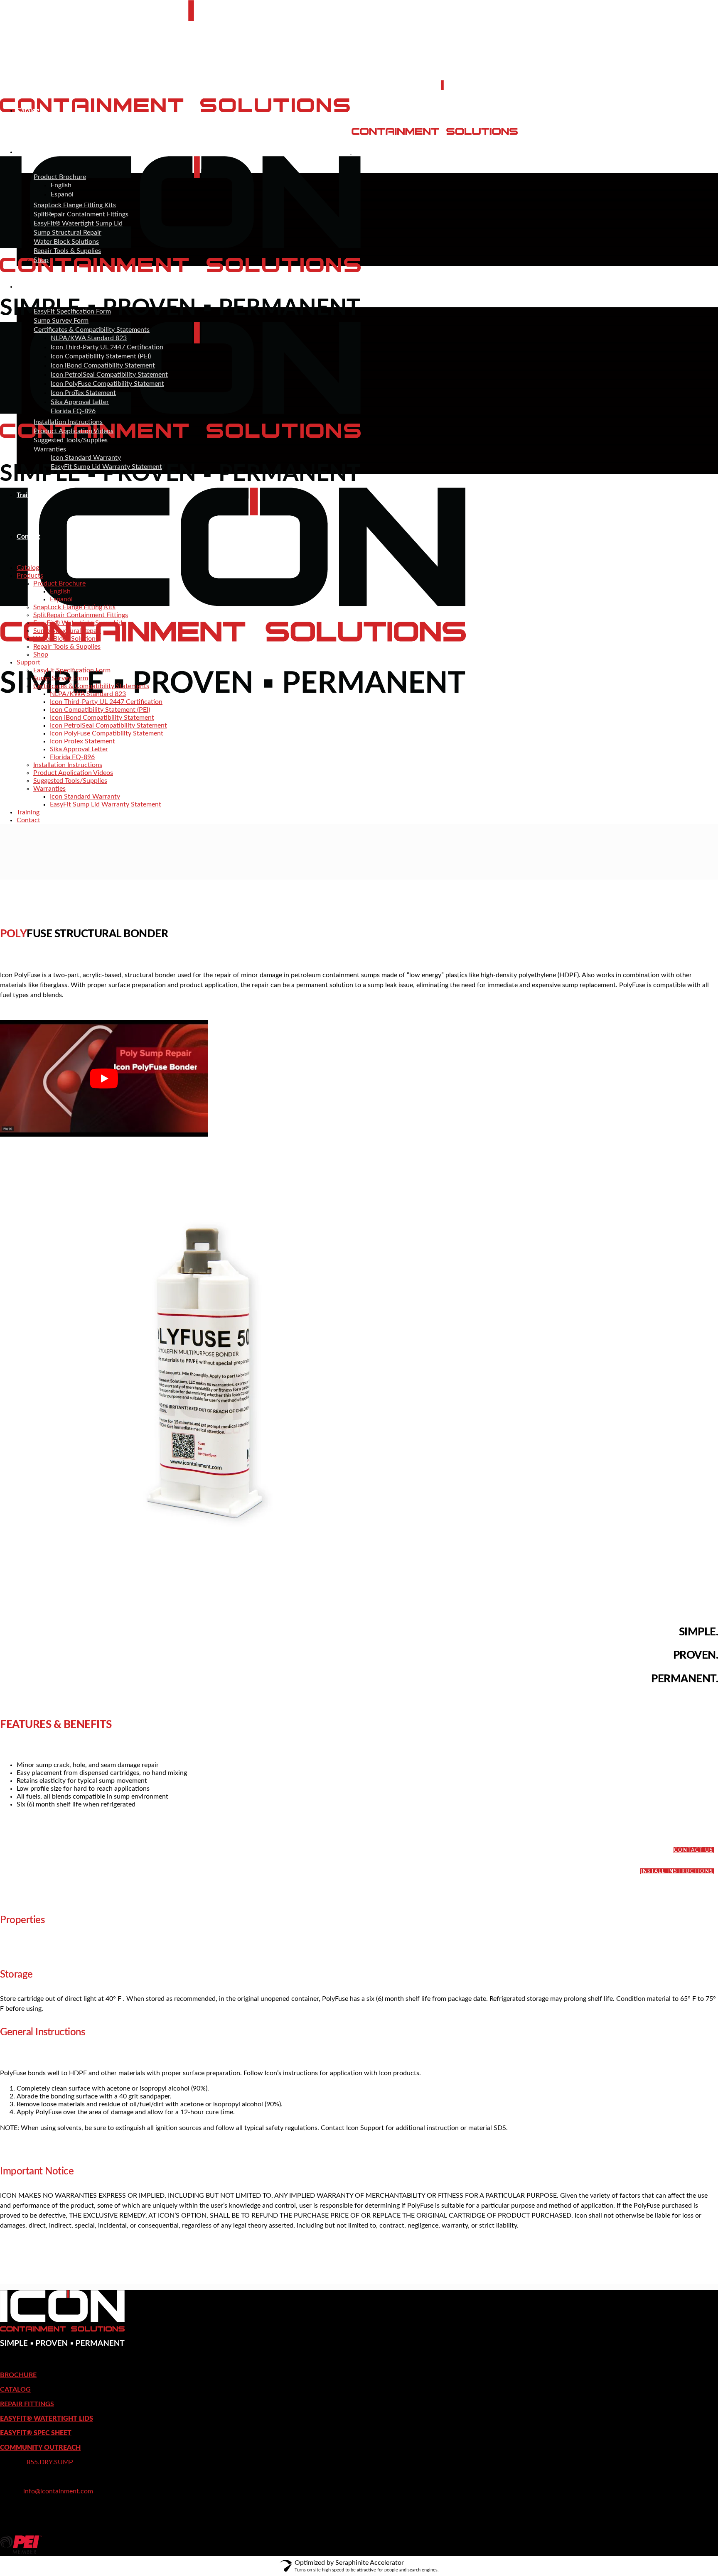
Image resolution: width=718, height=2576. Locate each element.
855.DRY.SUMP (50, 2462)
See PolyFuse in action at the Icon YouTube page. (648, 2242)
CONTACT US (694, 1850)
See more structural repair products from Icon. (68, 2279)
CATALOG (15, 2390)
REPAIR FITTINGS (27, 2404)
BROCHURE (18, 2375)
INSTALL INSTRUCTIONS (677, 1871)
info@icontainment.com (58, 2491)
